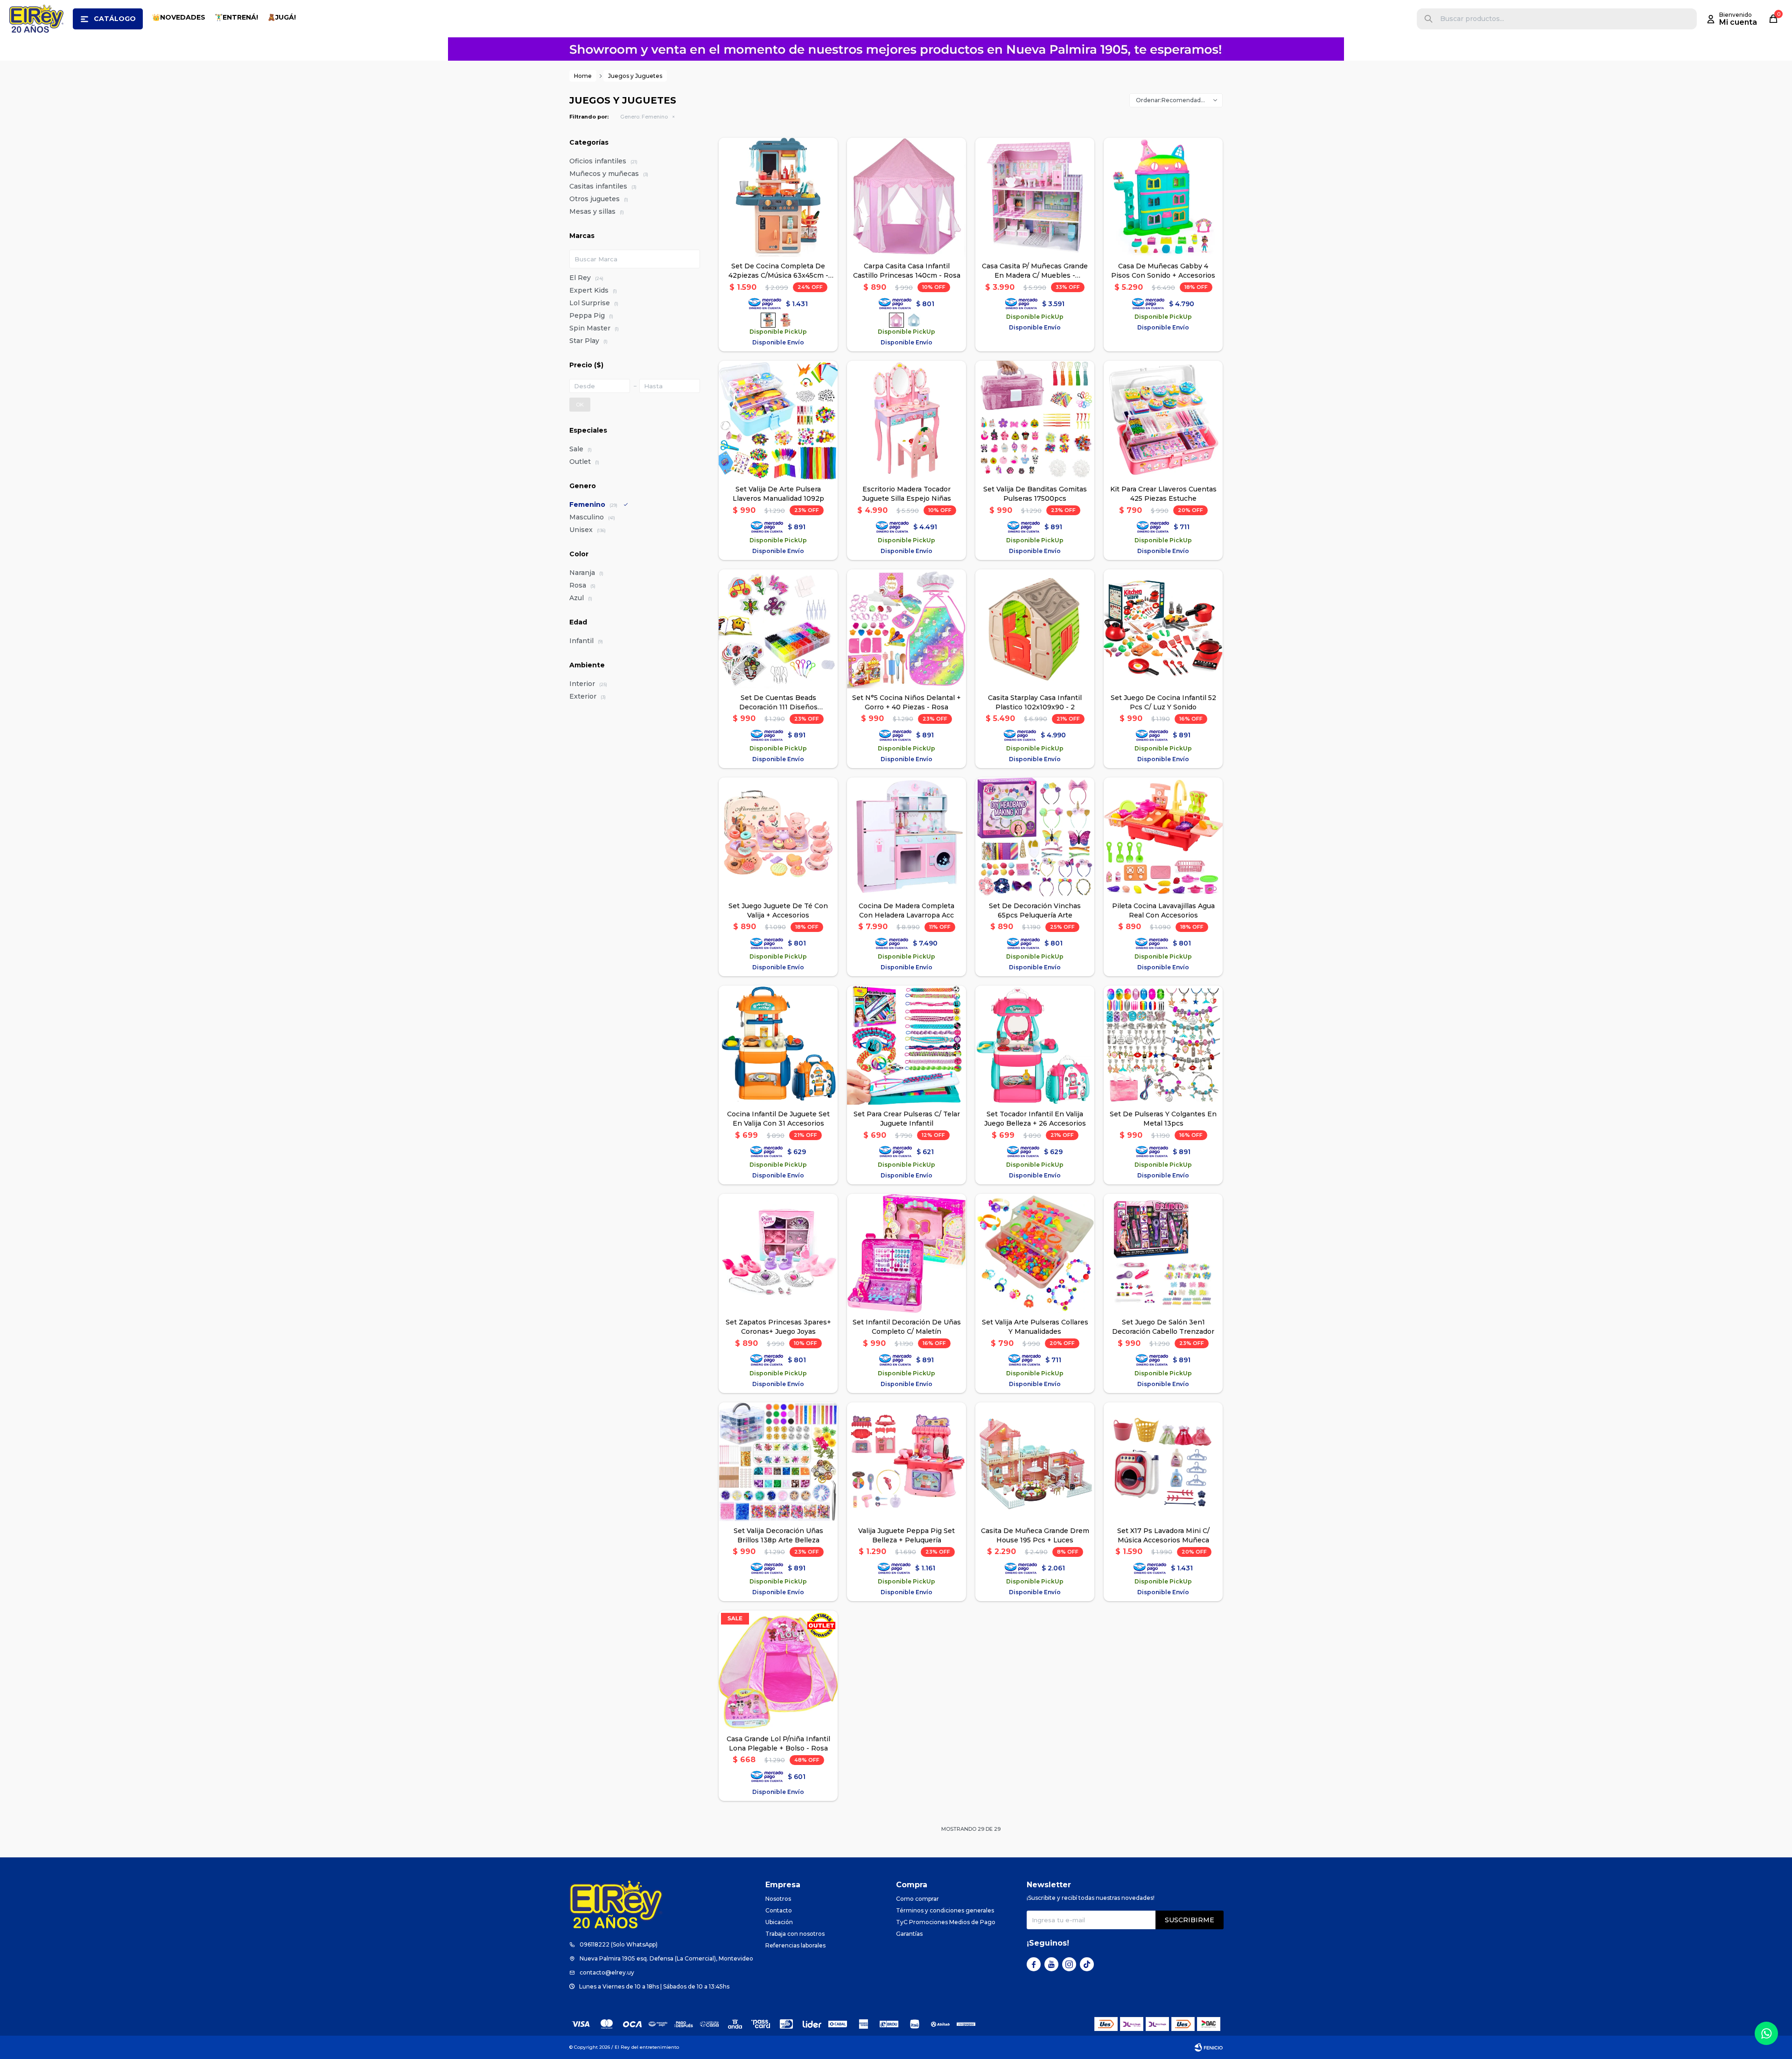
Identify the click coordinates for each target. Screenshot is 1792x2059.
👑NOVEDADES (179, 17)
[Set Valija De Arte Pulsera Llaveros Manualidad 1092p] (778, 420)
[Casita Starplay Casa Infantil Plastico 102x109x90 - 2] (1035, 629)
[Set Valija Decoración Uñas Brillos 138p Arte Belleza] (778, 1462)
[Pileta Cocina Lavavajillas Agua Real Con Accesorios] (1163, 837)
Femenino (644, 117)
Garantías (909, 1934)
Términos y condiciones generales (945, 1910)
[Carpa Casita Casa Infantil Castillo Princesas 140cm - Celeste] (914, 320)
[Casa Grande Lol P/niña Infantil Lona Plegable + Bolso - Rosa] (778, 1670)
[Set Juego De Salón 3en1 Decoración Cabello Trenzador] (1163, 1253)
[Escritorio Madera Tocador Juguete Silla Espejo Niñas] (906, 420)
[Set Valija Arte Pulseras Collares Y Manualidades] (1035, 1253)
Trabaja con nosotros (795, 1934)
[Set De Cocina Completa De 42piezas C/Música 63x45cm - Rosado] (785, 320)
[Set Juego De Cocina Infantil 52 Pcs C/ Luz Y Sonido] (1163, 629)
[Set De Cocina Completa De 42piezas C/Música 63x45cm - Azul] (778, 197)
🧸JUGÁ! (282, 17)
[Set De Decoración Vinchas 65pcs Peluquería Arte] (1035, 837)
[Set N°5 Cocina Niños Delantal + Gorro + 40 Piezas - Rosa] (906, 629)
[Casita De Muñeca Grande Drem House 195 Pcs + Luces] (1035, 1462)
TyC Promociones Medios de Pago (946, 1922)
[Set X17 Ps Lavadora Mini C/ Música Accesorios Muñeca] (1163, 1462)
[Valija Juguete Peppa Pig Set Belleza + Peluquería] (906, 1462)
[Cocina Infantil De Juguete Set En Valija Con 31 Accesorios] (778, 1045)
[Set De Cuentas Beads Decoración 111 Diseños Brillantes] (778, 629)
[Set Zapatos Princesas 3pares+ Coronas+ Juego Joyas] (778, 1253)
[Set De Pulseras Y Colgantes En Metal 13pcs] (1163, 1045)
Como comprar (917, 1899)
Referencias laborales (795, 1945)
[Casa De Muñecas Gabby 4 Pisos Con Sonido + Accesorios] (1163, 197)
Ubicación (779, 1922)
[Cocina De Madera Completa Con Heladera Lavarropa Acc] (906, 837)
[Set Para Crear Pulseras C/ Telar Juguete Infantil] (906, 1045)
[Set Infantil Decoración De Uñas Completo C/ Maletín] (906, 1253)
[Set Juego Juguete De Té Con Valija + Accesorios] (778, 837)
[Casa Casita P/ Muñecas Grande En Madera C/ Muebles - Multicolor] (1035, 197)
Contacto (779, 1910)
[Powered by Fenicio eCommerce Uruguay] (1209, 2047)
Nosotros (778, 1899)
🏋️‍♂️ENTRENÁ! (236, 17)
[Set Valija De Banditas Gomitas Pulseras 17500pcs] (1035, 420)
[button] (1428, 19)
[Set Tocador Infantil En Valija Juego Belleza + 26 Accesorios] (1035, 1045)
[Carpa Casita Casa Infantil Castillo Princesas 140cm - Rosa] (906, 197)
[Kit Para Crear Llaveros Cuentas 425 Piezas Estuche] (1163, 420)
